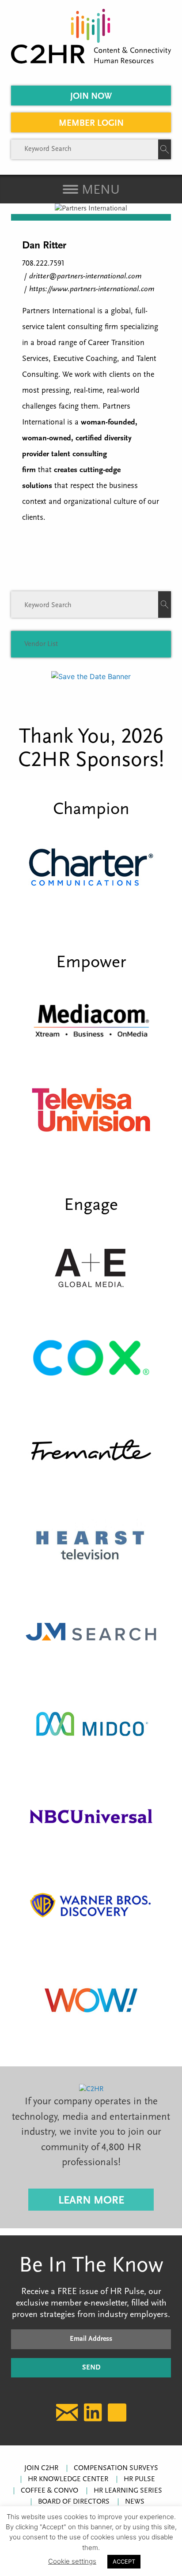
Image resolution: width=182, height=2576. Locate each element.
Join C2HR (41, 2468)
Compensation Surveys (116, 2468)
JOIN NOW (91, 97)
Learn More (91, 2201)
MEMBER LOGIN (91, 124)
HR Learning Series (128, 2491)
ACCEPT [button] (124, 2561)
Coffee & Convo (49, 2491)
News (135, 2502)
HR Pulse (139, 2479)
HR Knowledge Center (68, 2479)
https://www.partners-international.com (92, 289)
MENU (99, 190)
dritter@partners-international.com (85, 277)
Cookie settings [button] (72, 2561)
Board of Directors (74, 2502)
